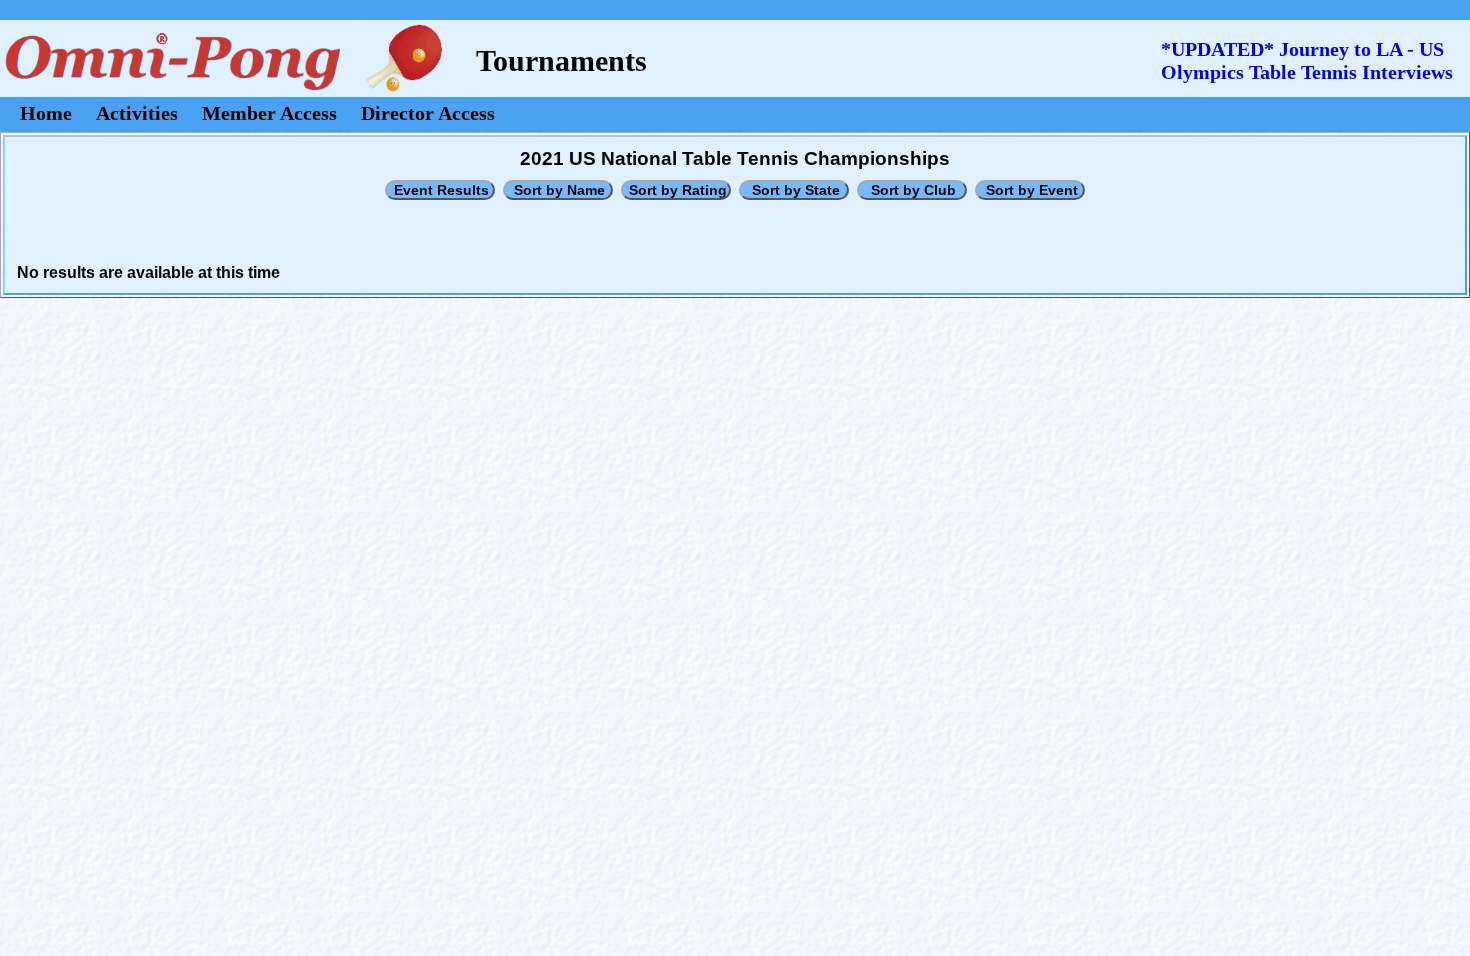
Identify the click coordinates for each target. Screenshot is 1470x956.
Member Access (269, 113)
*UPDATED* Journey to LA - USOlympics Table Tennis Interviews (1307, 60)
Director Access (428, 113)
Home (46, 113)
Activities (137, 113)
